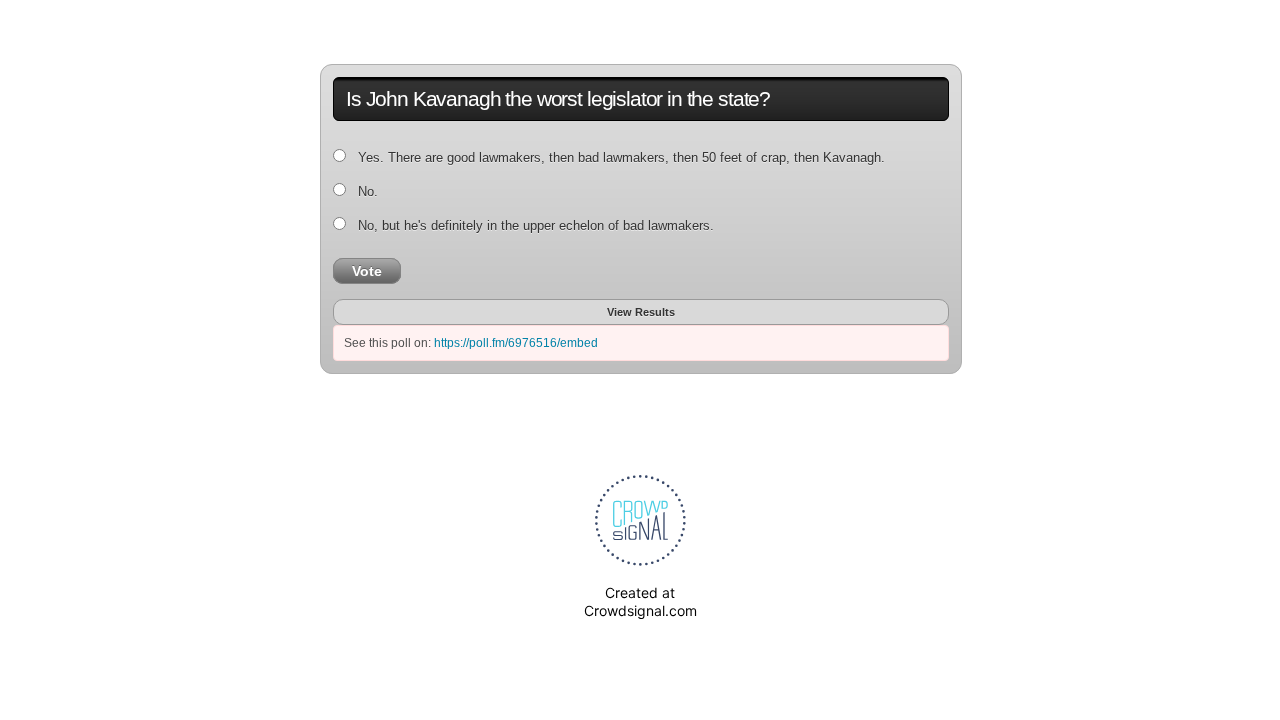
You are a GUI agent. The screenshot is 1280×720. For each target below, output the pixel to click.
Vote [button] (367, 271)
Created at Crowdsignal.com (640, 601)
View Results (641, 312)
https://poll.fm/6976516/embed (516, 343)
